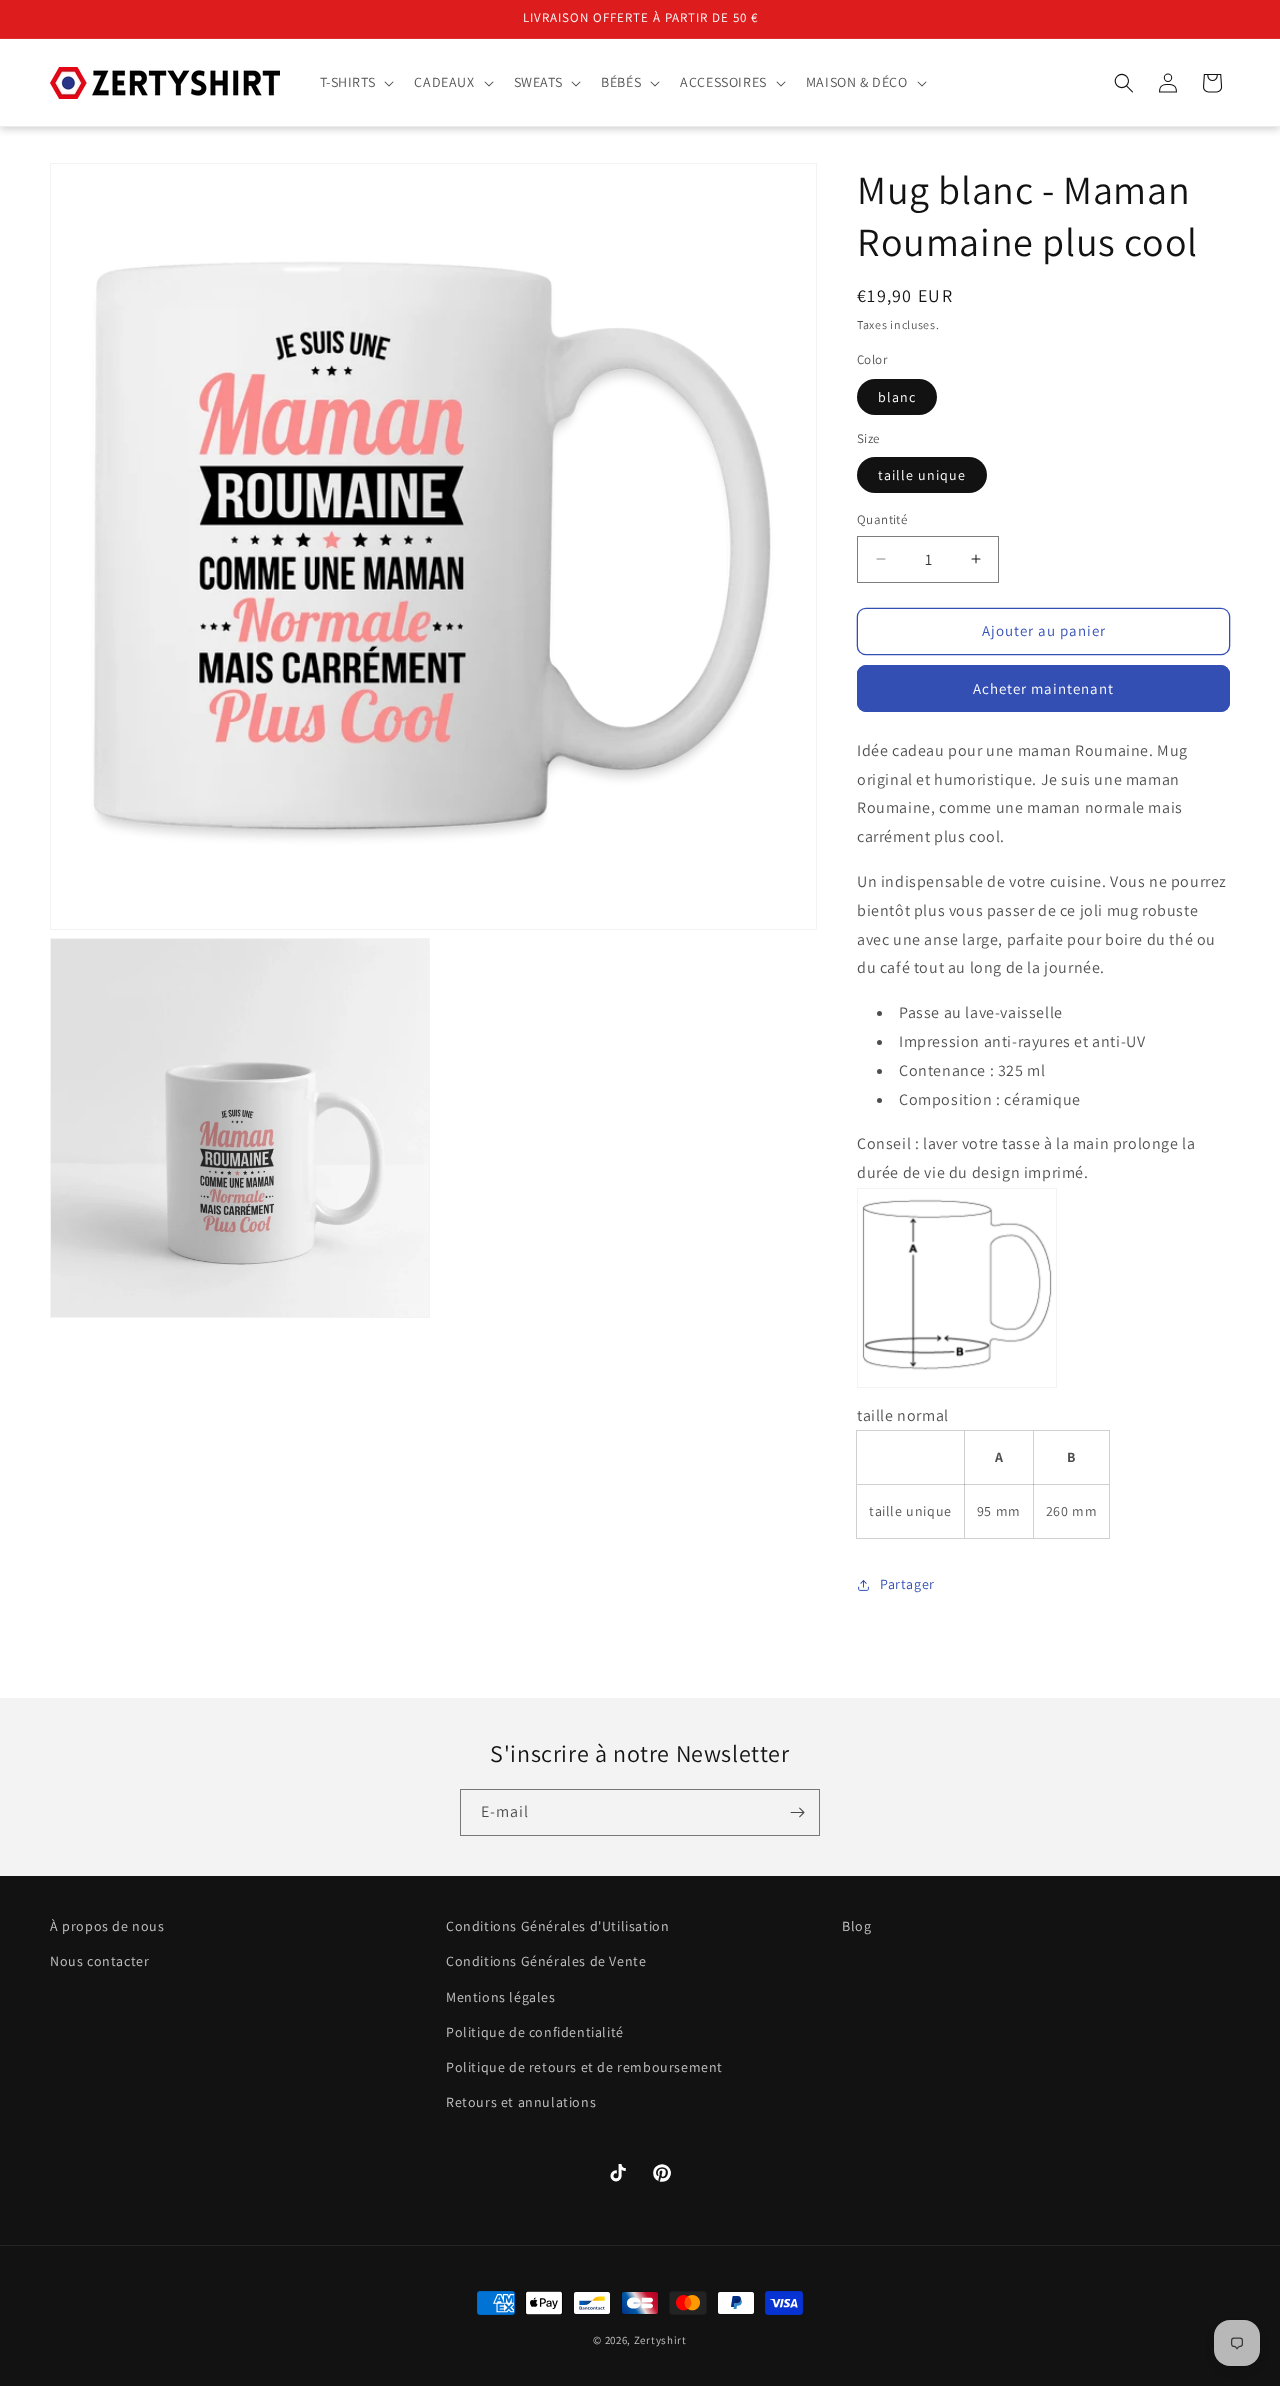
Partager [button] (907, 1584)
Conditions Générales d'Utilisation (557, 1926)
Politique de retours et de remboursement (584, 2067)
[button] (355, 82)
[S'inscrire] (797, 1812)
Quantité (882, 519)
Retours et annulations (521, 2102)
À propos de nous (107, 1926)
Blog (856, 1926)
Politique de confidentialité (535, 2032)
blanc (897, 397)
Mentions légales (501, 1997)
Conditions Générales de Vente (546, 1962)
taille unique (922, 475)
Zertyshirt (660, 2340)
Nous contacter (99, 1962)
